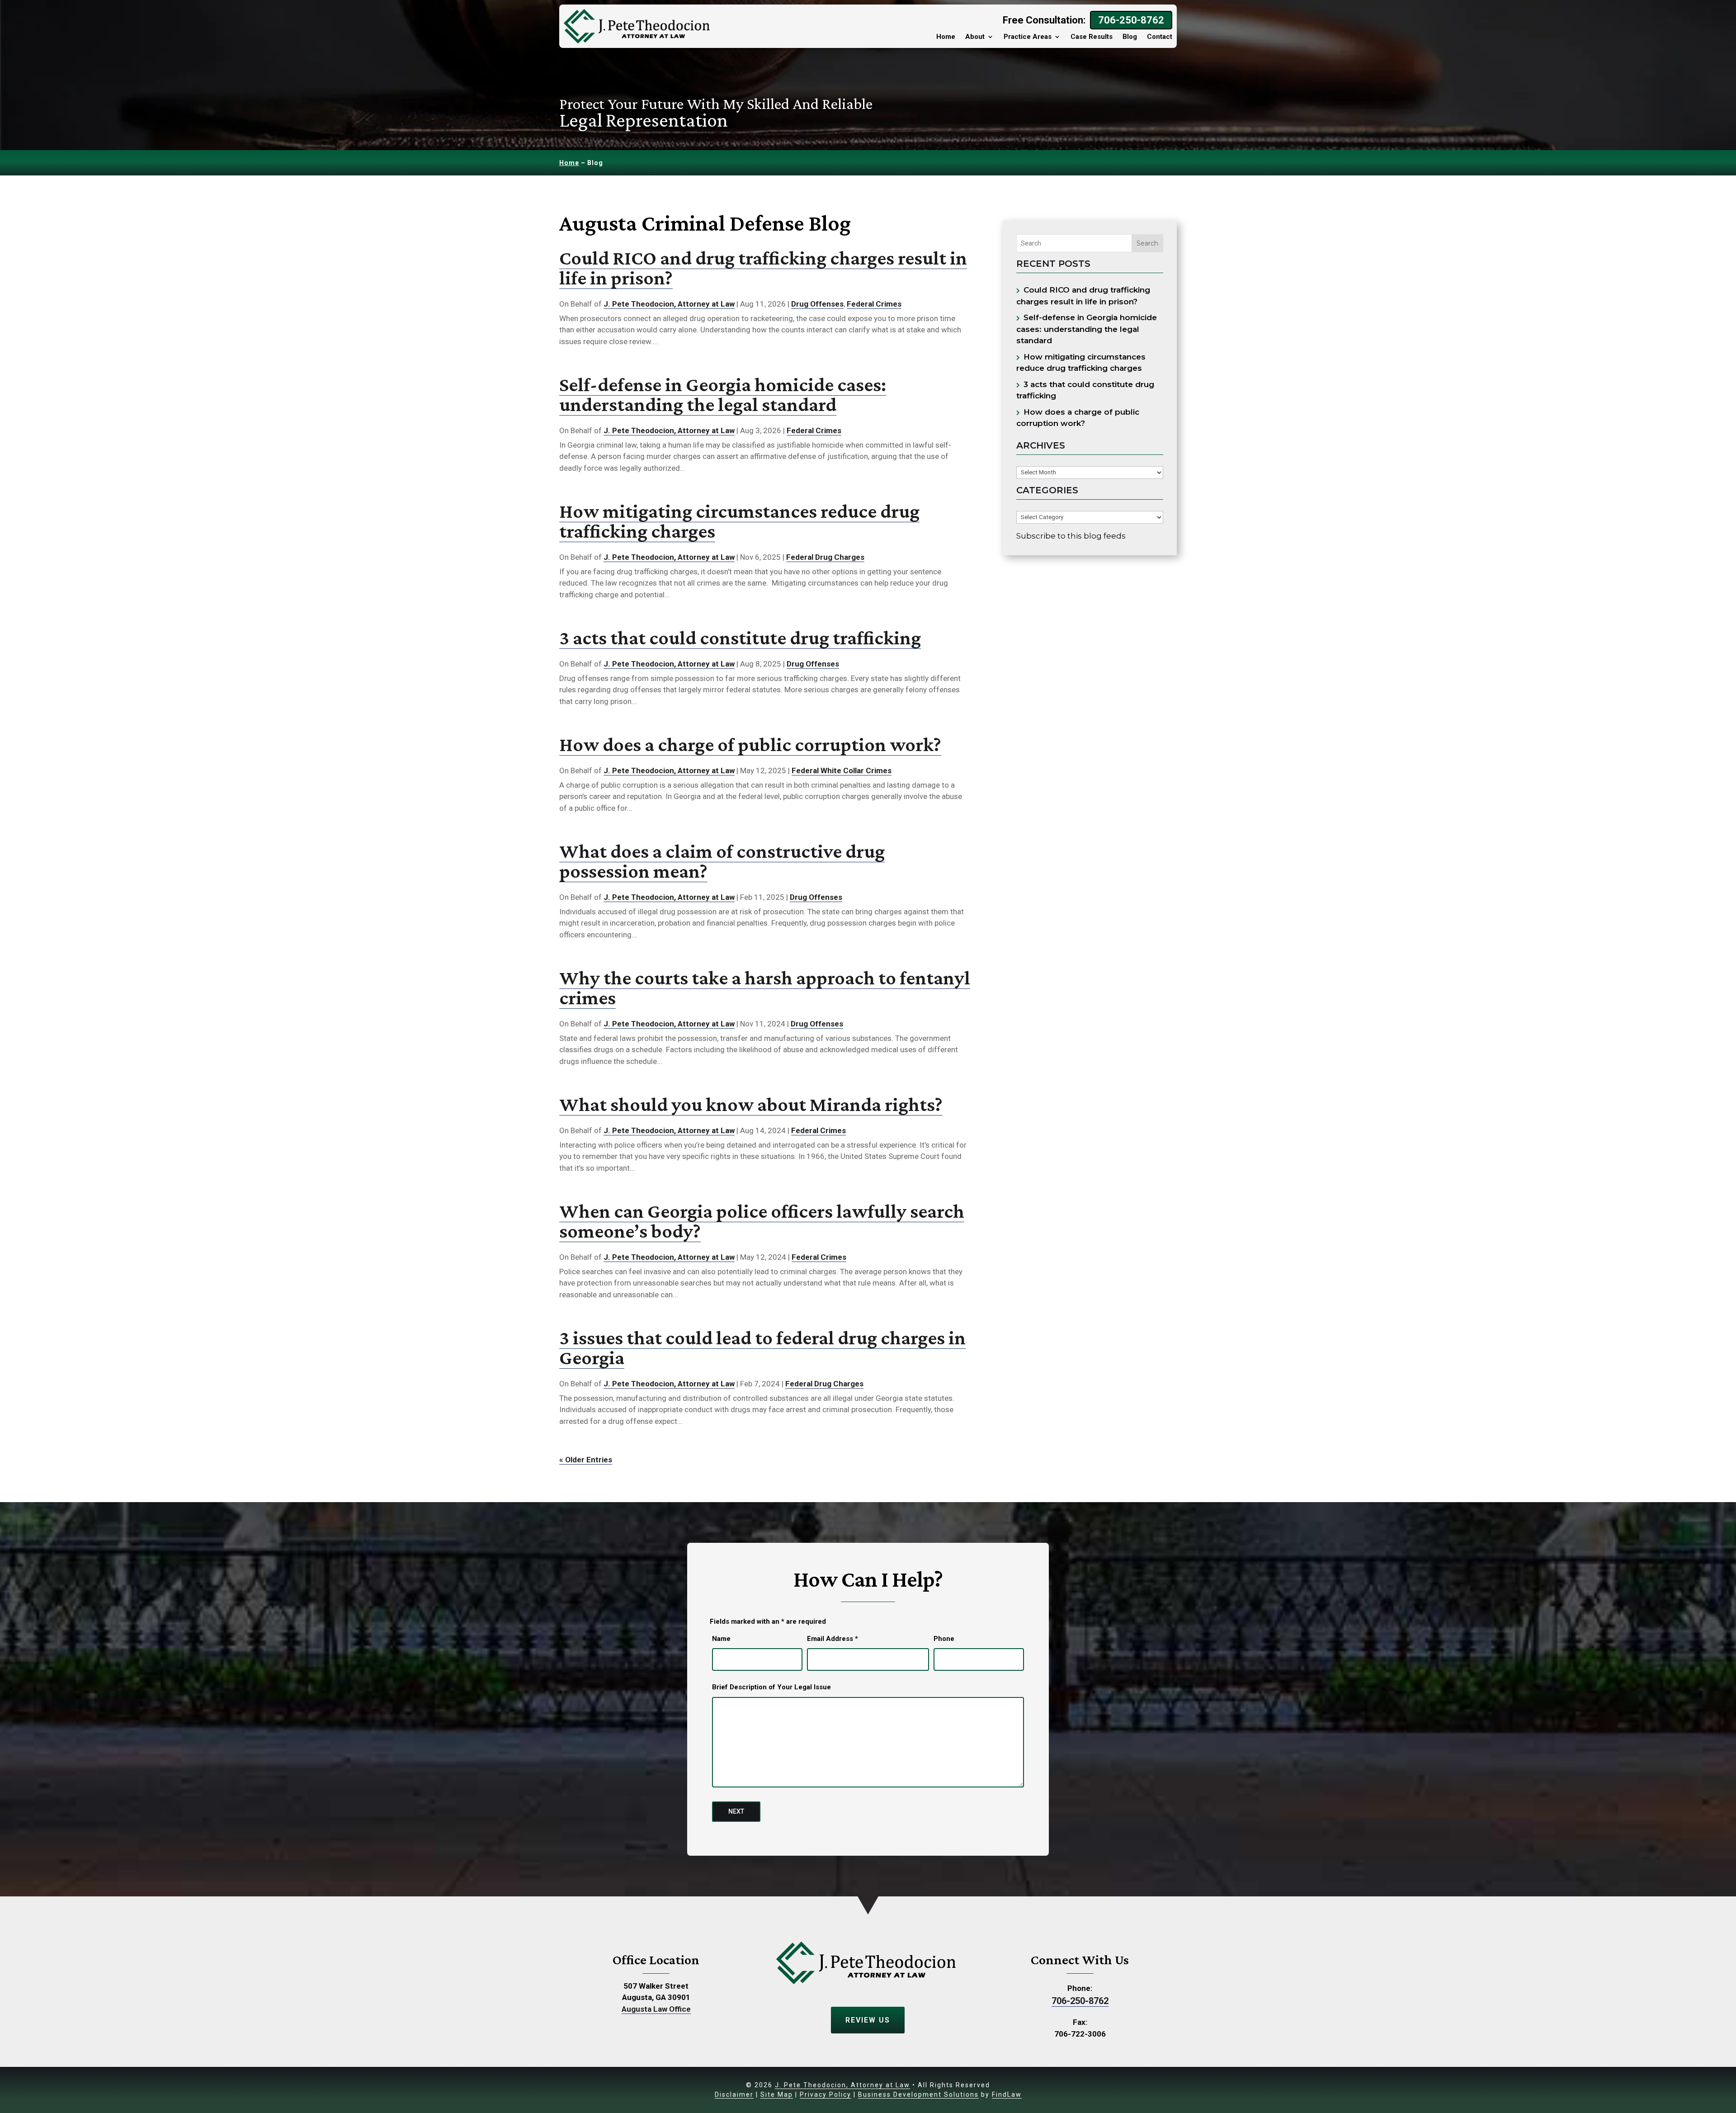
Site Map (777, 2094)
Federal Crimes (874, 304)
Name (721, 1639)
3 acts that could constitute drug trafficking (740, 638)
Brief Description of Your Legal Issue (771, 1687)
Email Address (833, 1639)
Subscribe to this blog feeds (1071, 536)
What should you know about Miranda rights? (751, 1104)
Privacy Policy (826, 2094)
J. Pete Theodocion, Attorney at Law (669, 304)
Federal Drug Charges (825, 557)
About (975, 37)
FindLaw (1007, 2094)
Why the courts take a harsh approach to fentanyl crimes (765, 988)
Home (946, 37)
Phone (944, 1639)
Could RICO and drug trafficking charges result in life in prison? (763, 268)
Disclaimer (734, 2094)
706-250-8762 (1131, 20)
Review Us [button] (868, 2020)
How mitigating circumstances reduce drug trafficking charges (739, 521)
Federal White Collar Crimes (842, 771)
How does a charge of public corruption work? (750, 744)
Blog (1130, 37)
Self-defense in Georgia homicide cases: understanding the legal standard (723, 394)
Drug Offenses (817, 304)
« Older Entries (586, 1460)
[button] (1722, 2099)
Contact (1160, 37)
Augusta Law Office (656, 2009)
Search (1147, 243)
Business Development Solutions (918, 2094)
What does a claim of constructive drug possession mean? (722, 861)
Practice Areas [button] (1028, 37)
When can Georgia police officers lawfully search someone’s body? (762, 1221)
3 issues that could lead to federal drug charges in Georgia (762, 1347)
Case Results (1092, 37)
